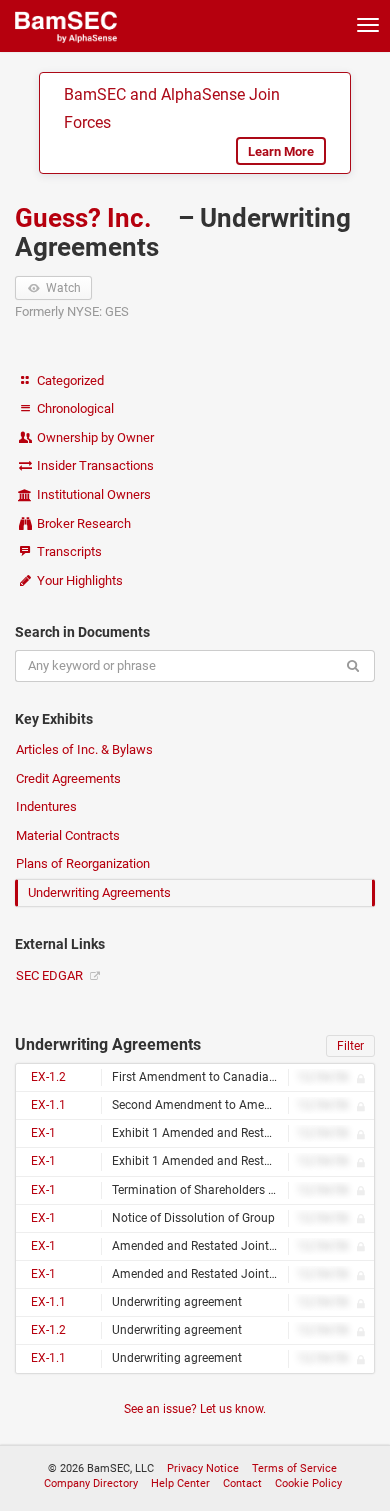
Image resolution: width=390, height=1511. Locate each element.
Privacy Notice (203, 1468)
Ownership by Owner (94, 437)
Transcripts (68, 551)
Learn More (281, 151)
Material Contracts (68, 835)
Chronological (74, 408)
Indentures (46, 806)
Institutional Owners (92, 494)
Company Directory (91, 1483)
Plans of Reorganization (83, 863)
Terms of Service (294, 1468)
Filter (350, 1046)
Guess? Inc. (86, 218)
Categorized (69, 380)
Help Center (180, 1483)
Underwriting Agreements (99, 892)
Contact (242, 1483)
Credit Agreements (68, 778)
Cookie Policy (308, 1483)
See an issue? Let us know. (195, 1409)
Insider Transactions (94, 465)
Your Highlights (78, 580)
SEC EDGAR (51, 975)
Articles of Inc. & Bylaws (84, 749)
